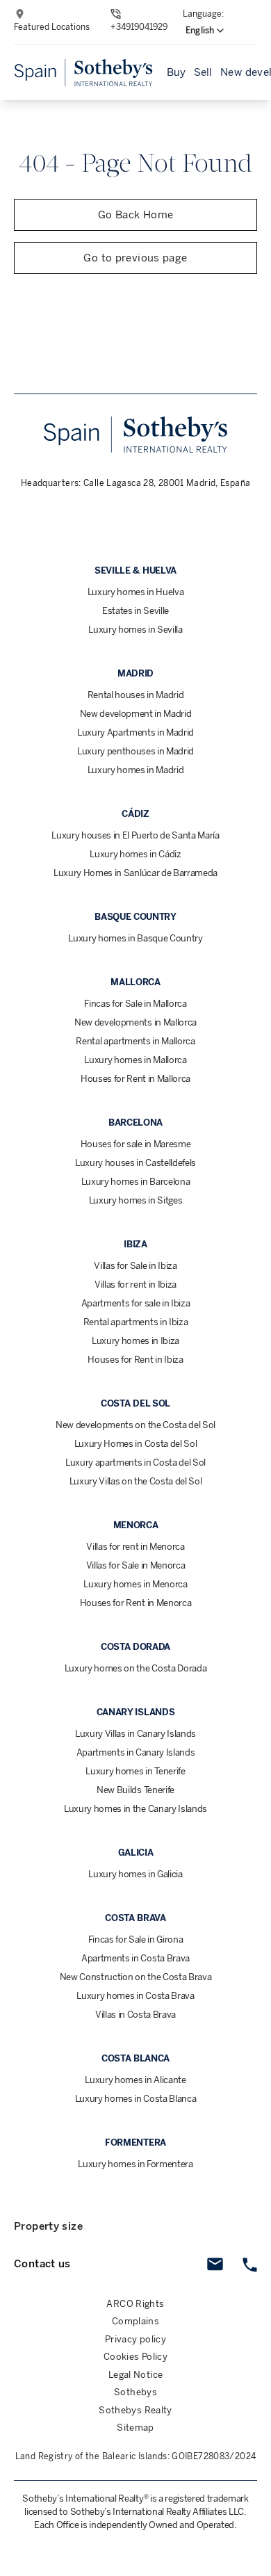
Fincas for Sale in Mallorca (135, 1004)
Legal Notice (136, 2375)
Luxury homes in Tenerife (135, 1771)
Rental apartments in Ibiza (136, 1322)
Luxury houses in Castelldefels (135, 1163)
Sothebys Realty (135, 2410)
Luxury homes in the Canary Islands (135, 1809)
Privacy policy (135, 2339)
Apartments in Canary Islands (136, 1752)
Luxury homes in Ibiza (135, 1341)
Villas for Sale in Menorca (136, 1565)
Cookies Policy (135, 2357)
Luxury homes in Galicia (135, 1874)
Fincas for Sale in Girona (136, 1939)
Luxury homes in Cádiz (135, 854)
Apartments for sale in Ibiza (136, 1303)
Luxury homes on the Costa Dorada (136, 1668)
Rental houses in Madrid (136, 695)
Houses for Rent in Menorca (136, 1603)
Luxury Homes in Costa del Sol (136, 1444)
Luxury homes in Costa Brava (135, 1996)
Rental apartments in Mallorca (135, 1041)
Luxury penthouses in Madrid (135, 751)
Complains (135, 2321)
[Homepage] (83, 73)
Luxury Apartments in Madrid (135, 732)
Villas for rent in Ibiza (135, 1285)
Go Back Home (136, 215)
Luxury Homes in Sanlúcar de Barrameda (135, 873)
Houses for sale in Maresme (136, 1144)
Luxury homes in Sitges (136, 1200)
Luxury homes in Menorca (135, 1584)
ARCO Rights (135, 2304)
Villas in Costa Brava (135, 2015)
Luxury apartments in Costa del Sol (135, 1463)
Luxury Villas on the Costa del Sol (136, 1481)
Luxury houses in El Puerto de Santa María (135, 835)
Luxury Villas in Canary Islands (135, 1734)
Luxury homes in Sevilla (135, 630)
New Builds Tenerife (135, 1790)
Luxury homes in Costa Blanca (136, 2099)
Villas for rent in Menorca (135, 1547)
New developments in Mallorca (135, 1022)
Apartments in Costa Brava (135, 1958)
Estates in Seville (135, 611)
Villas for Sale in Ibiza (135, 1266)
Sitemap (135, 2428)
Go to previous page (135, 258)
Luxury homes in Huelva (136, 592)
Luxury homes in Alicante (135, 2080)
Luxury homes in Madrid (136, 770)
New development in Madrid (136, 714)
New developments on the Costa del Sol (135, 1425)
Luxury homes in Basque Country (135, 938)
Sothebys (135, 2392)
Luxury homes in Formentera (135, 2164)
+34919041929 (139, 27)
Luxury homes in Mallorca (135, 1060)
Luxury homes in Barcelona (136, 1182)
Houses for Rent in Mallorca (135, 1079)
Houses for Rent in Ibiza (135, 1360)
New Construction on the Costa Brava (136, 1977)
